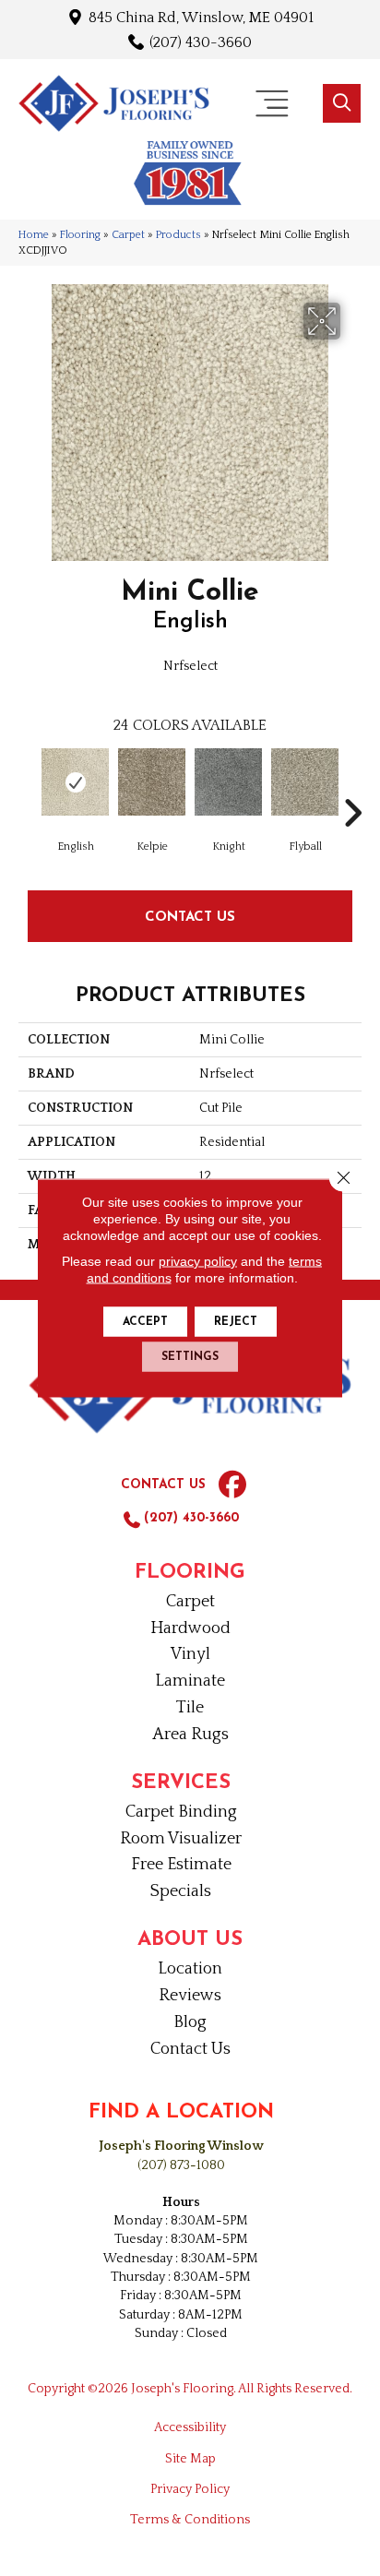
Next (352, 785)
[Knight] (228, 782)
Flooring (80, 235)
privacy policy (198, 1261)
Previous (28, 785)
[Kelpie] (152, 782)
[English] (75, 782)
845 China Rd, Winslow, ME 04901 (201, 17)
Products (178, 235)
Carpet (128, 235)
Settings (190, 1357)
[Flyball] (305, 782)
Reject (236, 1322)
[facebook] (232, 1485)
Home (34, 235)
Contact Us (190, 916)
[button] (342, 103)
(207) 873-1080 (181, 2165)
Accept (145, 1322)
